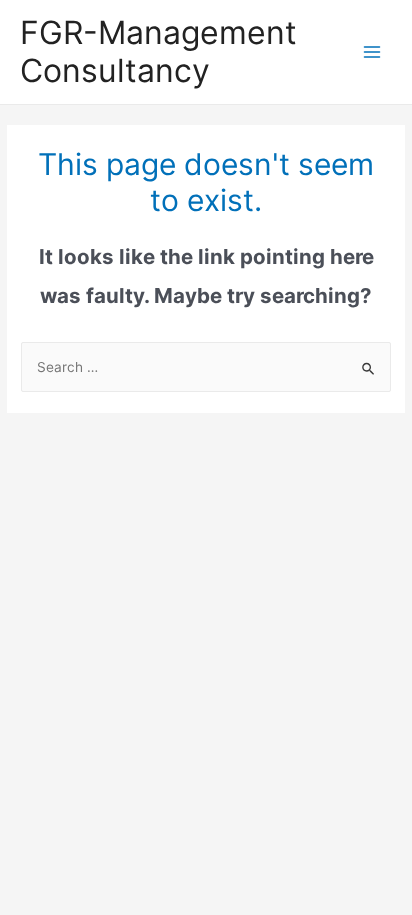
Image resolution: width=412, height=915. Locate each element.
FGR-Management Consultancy (158, 51)
